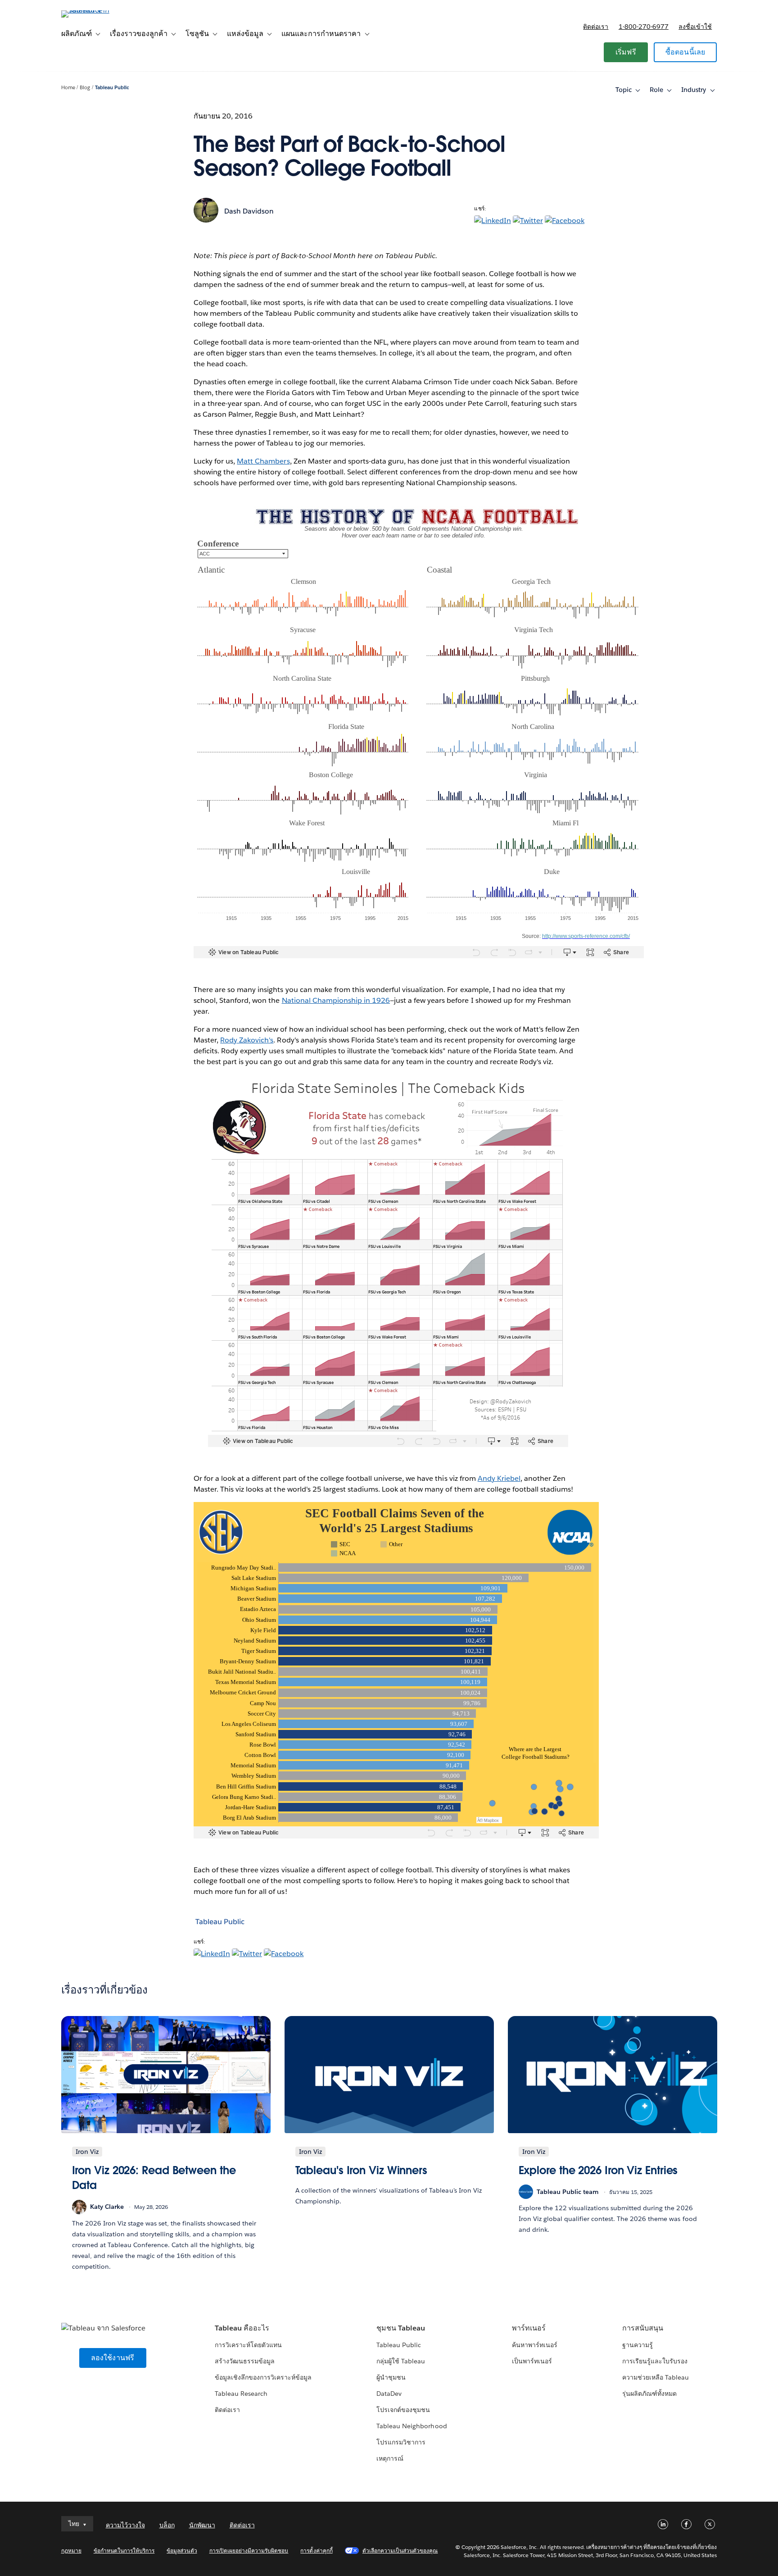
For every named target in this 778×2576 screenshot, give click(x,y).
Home (68, 88)
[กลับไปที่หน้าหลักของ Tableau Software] (100, 10)
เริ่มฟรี (626, 52)
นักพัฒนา (202, 2525)
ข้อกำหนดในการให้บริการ (124, 2551)
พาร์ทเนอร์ (529, 2328)
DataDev (389, 2394)
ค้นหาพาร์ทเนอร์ (535, 2345)
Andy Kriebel (499, 1478)
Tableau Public (112, 88)
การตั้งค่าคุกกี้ (316, 2551)
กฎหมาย (71, 2551)
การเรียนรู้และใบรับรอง (655, 2361)
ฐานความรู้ (638, 2345)
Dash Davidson (249, 211)
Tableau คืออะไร (242, 2328)
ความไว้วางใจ (125, 2525)
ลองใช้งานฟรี (113, 2358)
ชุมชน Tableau (401, 2328)
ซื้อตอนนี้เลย (685, 52)
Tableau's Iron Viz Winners (362, 2170)
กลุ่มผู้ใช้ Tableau (401, 2361)
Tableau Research (241, 2394)
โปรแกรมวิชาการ (401, 2442)
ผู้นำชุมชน (391, 2377)
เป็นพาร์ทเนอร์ (532, 2361)
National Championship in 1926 (336, 1000)
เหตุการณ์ (390, 2458)
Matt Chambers (263, 461)
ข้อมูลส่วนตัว (182, 2551)
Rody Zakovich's (247, 1040)
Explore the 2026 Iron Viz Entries (598, 2170)
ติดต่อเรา (596, 27)
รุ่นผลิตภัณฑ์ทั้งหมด (649, 2394)
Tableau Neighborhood (412, 2426)
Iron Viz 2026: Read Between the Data (154, 2178)
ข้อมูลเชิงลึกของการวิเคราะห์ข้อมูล (263, 2377)
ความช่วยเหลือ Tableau (656, 2377)
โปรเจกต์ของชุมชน (403, 2410)
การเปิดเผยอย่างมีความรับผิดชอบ (249, 2551)
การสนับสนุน (643, 2328)
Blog (85, 88)
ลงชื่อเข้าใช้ (695, 27)
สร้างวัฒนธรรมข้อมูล (245, 2361)
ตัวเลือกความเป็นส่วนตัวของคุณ (400, 2551)
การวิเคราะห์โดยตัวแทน (248, 2345)
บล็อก (167, 2525)
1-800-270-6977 (644, 27)
